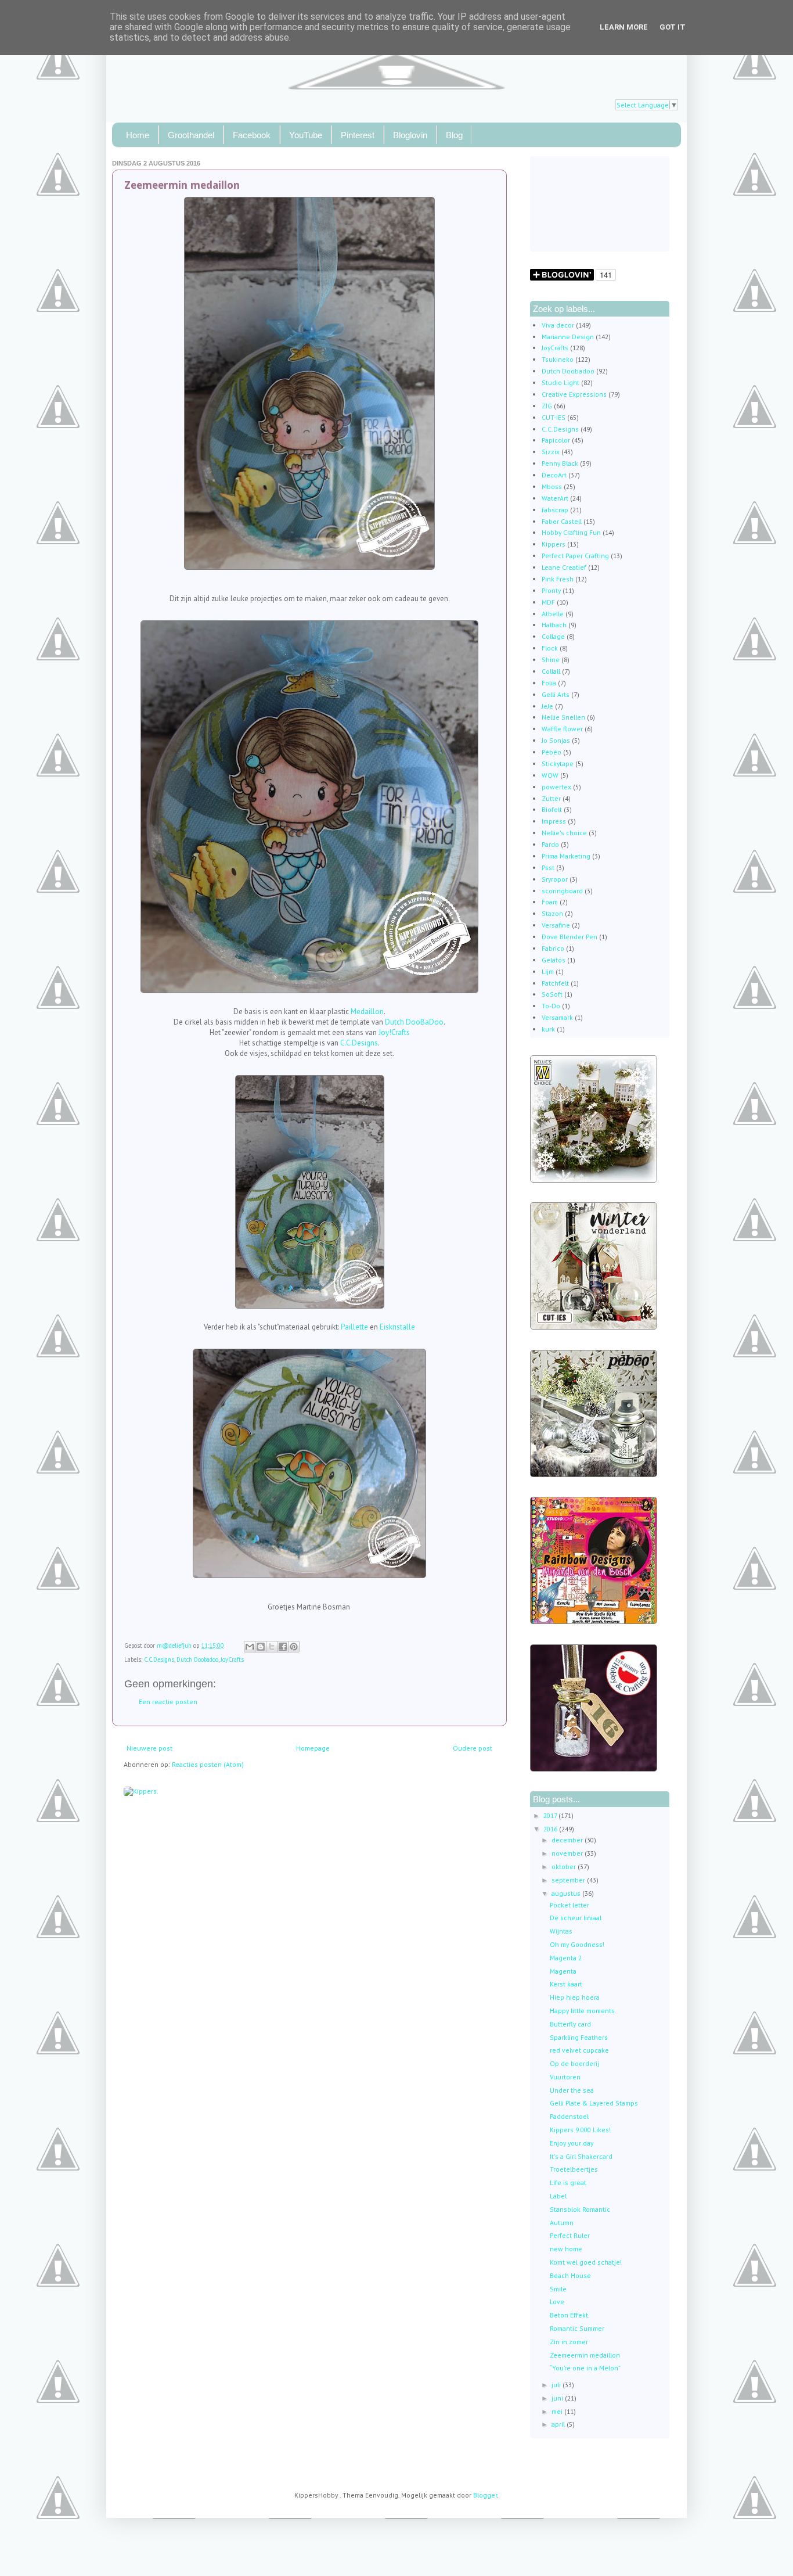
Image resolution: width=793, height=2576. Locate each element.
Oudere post (473, 1748)
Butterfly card (570, 2024)
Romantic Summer (577, 2328)
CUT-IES (554, 417)
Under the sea (572, 2090)
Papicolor (556, 440)
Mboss (552, 486)
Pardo (550, 844)
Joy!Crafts (394, 1032)
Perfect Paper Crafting (575, 556)
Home (138, 135)
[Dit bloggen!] (261, 1647)
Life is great (568, 2182)
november (568, 1853)
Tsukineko (558, 359)
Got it (673, 27)
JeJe (547, 706)
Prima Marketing (566, 856)
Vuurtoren (565, 2077)
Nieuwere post (149, 1748)
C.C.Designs (359, 1043)
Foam (550, 902)
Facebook (252, 135)
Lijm (548, 971)
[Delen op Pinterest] (294, 1647)
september (569, 1880)
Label (558, 2196)
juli (557, 2385)
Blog (454, 135)
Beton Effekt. (570, 2315)
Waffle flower (562, 729)
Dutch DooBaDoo (414, 1022)
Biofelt (552, 809)
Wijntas (561, 1931)
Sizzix (551, 452)
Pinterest (358, 135)
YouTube (306, 135)
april (559, 2424)
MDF (548, 602)
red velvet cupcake (579, 2050)
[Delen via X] (272, 1647)
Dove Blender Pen (569, 937)
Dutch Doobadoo (197, 1659)
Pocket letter (569, 1905)
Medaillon (367, 1012)
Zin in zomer (569, 2342)
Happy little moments (582, 2011)
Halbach (554, 625)
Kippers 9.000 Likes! (580, 2130)
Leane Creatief (564, 567)
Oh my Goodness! (577, 1944)
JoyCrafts (232, 1659)
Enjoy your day (572, 2143)
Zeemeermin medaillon (585, 2355)
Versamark (557, 1017)
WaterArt (555, 498)
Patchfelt (555, 983)
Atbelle (553, 614)
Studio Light (560, 382)
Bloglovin (410, 135)
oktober (565, 1867)
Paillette (354, 1327)
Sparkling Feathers (579, 2037)
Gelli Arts (556, 694)
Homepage (313, 1748)
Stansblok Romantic (580, 2209)
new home (566, 2249)
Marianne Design (568, 337)
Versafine (556, 925)
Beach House (570, 2275)
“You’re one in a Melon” (585, 2368)
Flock (550, 648)
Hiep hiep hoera (575, 1997)
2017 (551, 1815)
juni (558, 2398)
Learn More (624, 27)
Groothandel (191, 135)
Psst (548, 867)
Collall (551, 671)
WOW (550, 775)
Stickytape (558, 764)
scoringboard (562, 891)
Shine (551, 660)
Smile (558, 2289)
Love (557, 2302)
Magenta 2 (566, 1958)
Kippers (554, 544)
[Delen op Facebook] (283, 1647)
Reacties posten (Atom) (208, 1764)
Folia (549, 683)
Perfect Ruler (570, 2235)
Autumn (562, 2223)
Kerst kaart (566, 1984)
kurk (548, 1029)
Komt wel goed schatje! (586, 2262)
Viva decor (558, 325)
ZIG (547, 406)
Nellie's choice (564, 833)
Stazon (552, 913)
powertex (556, 787)
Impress (554, 821)
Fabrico (553, 948)
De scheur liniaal (576, 1918)
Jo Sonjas (556, 740)
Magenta (563, 1971)
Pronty (551, 590)
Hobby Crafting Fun (571, 532)
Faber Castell (562, 521)
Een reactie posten (168, 1702)
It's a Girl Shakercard (581, 2156)
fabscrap (555, 510)
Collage (553, 636)
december (568, 1840)
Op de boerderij (574, 2063)
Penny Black (560, 463)
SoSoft (552, 994)
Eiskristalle (397, 1327)
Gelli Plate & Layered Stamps (594, 2103)
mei (558, 2411)
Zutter (551, 798)
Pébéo (552, 752)
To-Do (551, 1006)
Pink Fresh (558, 579)
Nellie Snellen (563, 717)
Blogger (485, 2495)
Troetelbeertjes (574, 2169)
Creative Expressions (574, 394)
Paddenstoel (569, 2116)
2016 (551, 1829)
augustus (567, 1893)
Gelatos (554, 960)
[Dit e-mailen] (250, 1647)
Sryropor (555, 879)
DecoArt (554, 475)
